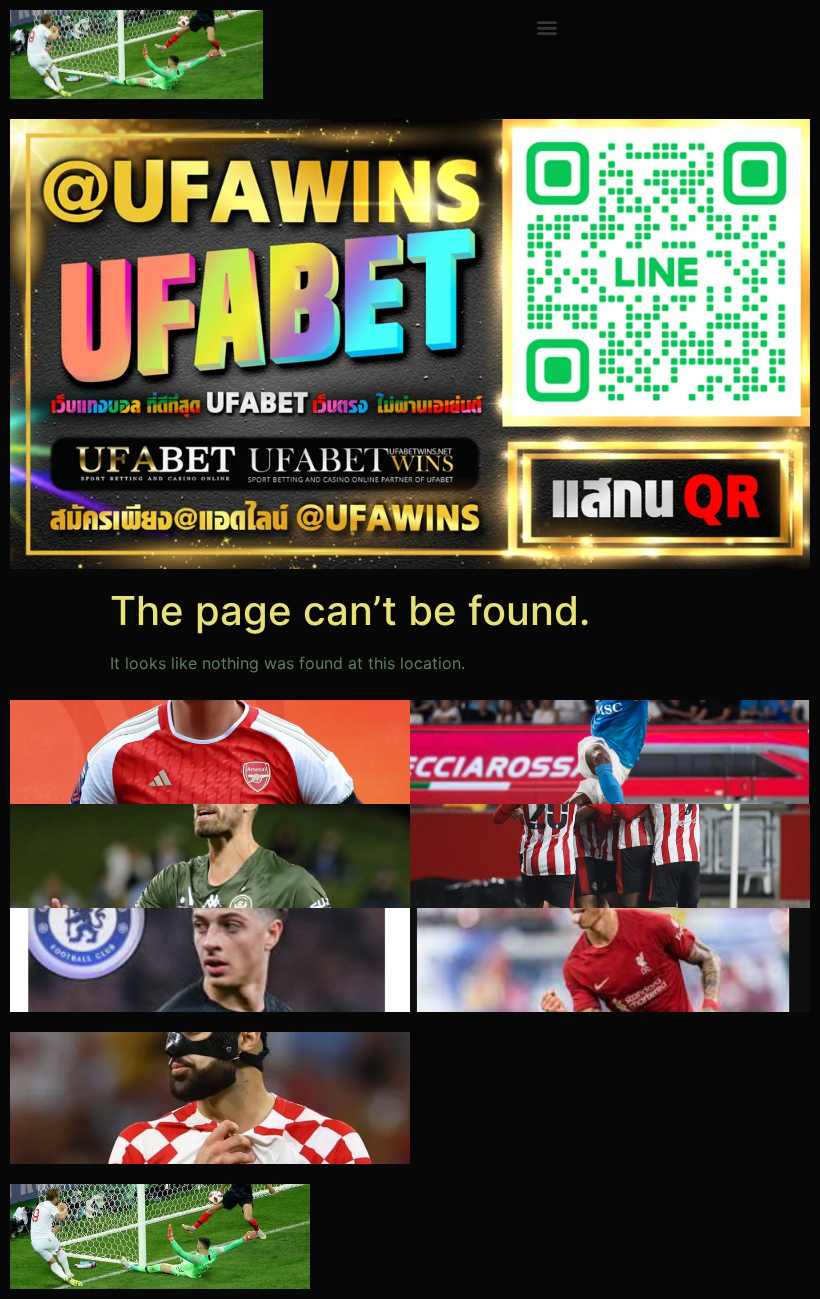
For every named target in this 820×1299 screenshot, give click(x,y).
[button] (546, 26)
